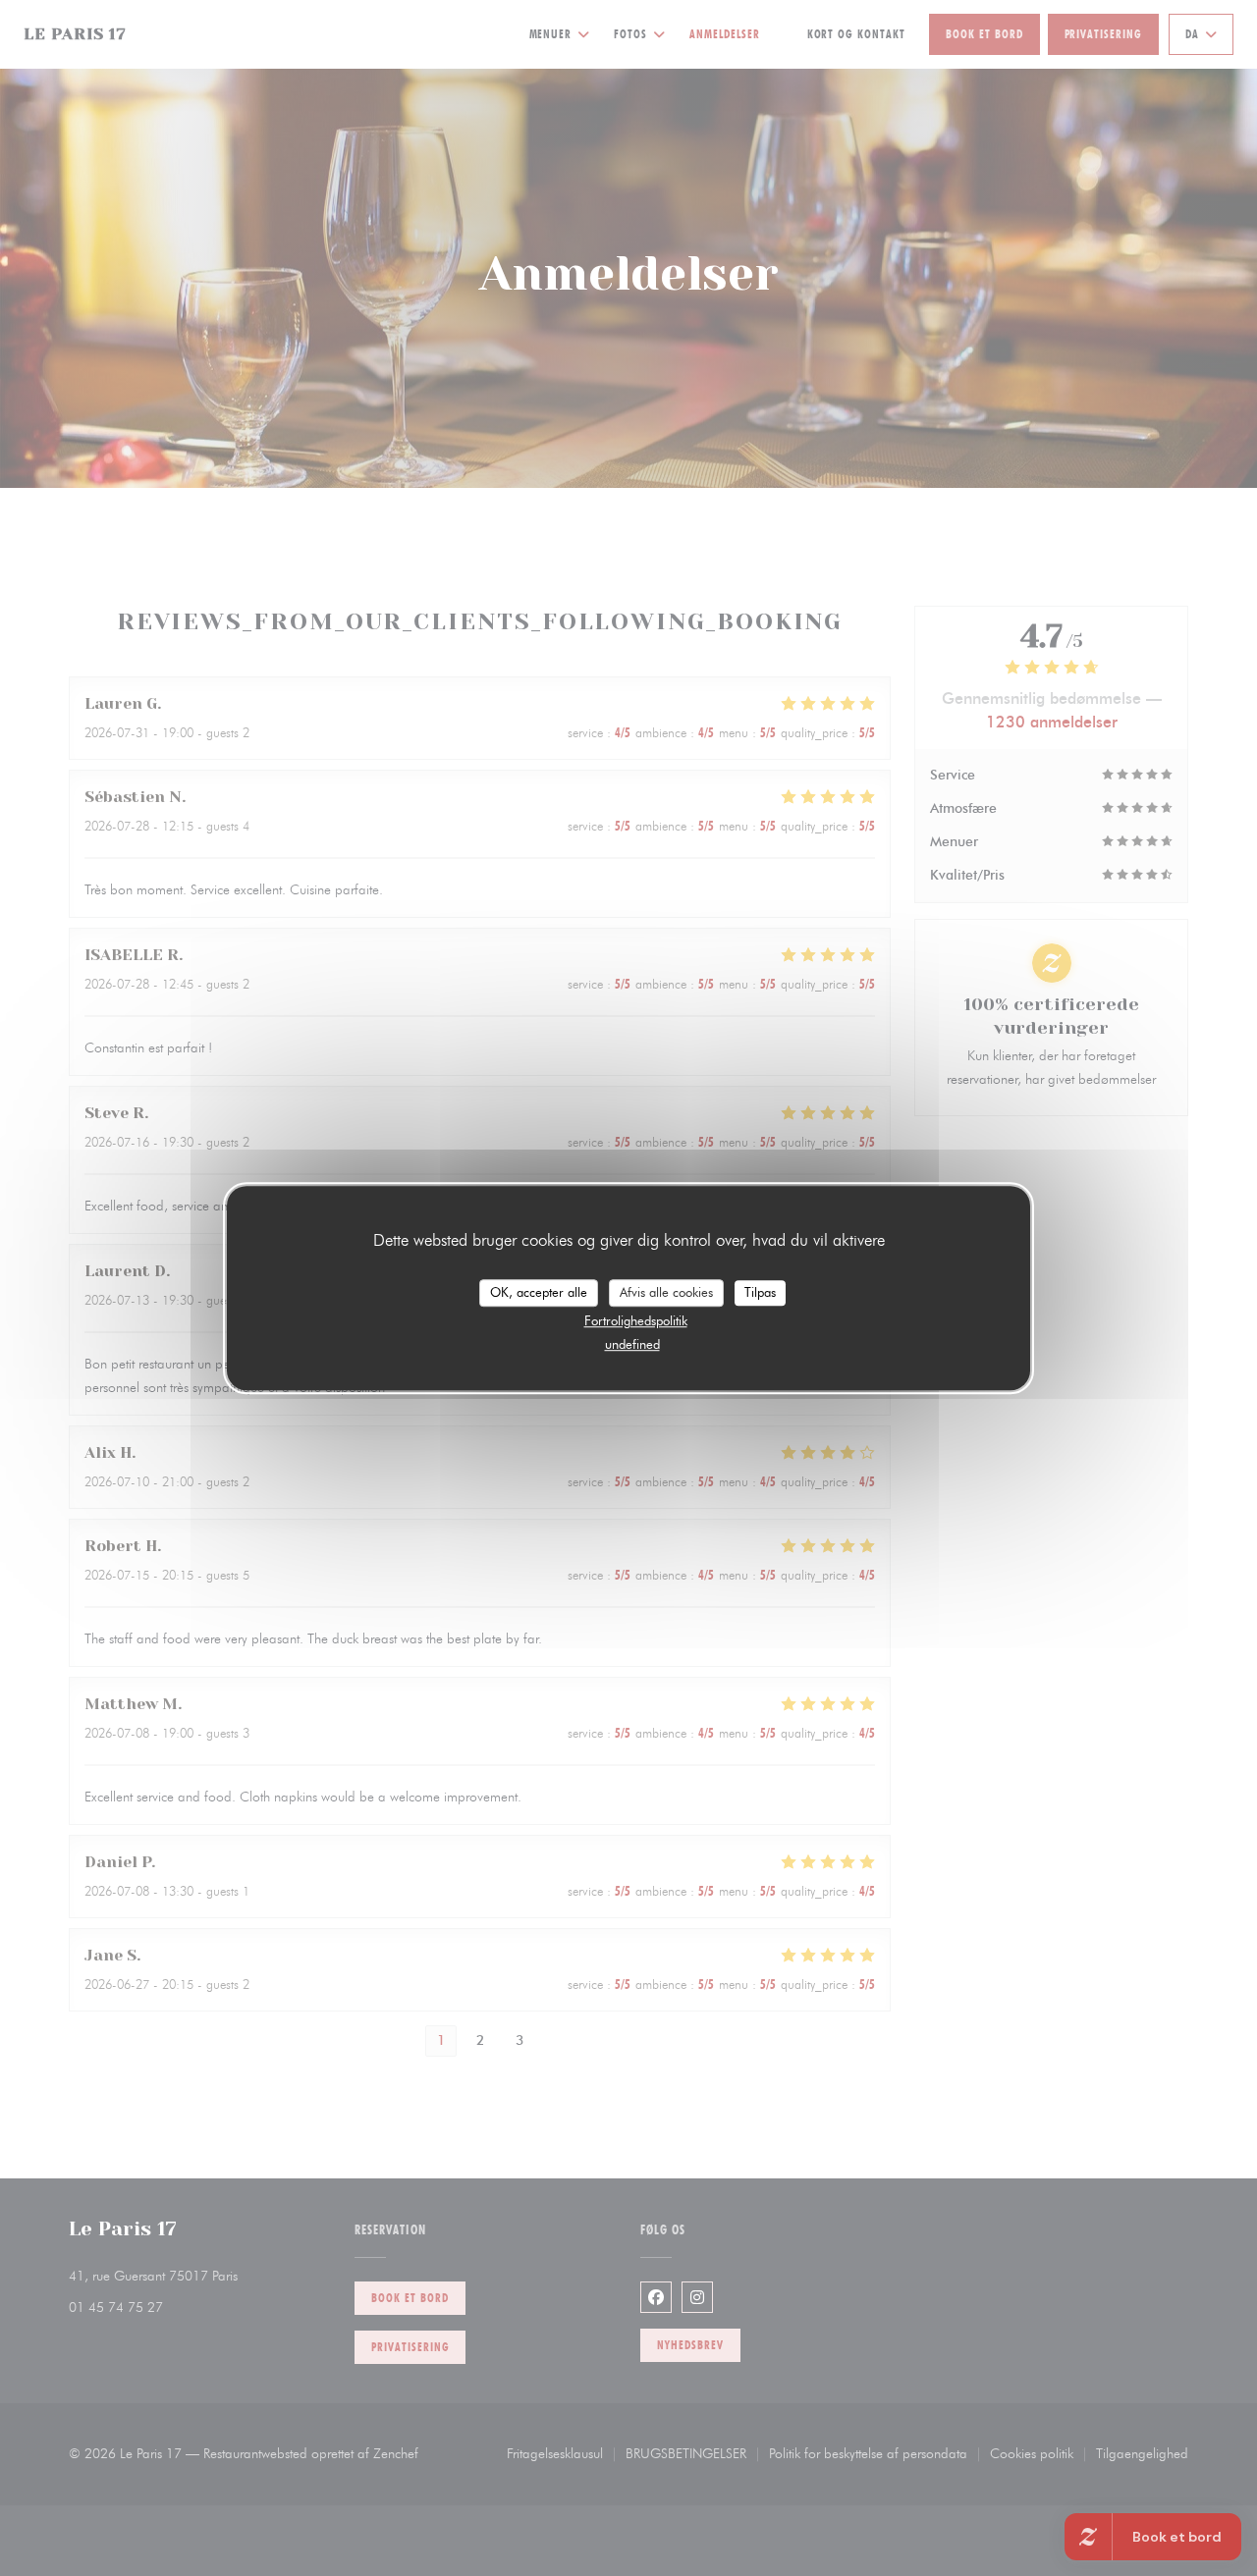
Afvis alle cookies (666, 1292)
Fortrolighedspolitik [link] (636, 1320)
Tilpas (760, 1292)
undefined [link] (632, 1344)
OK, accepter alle (539, 1292)
